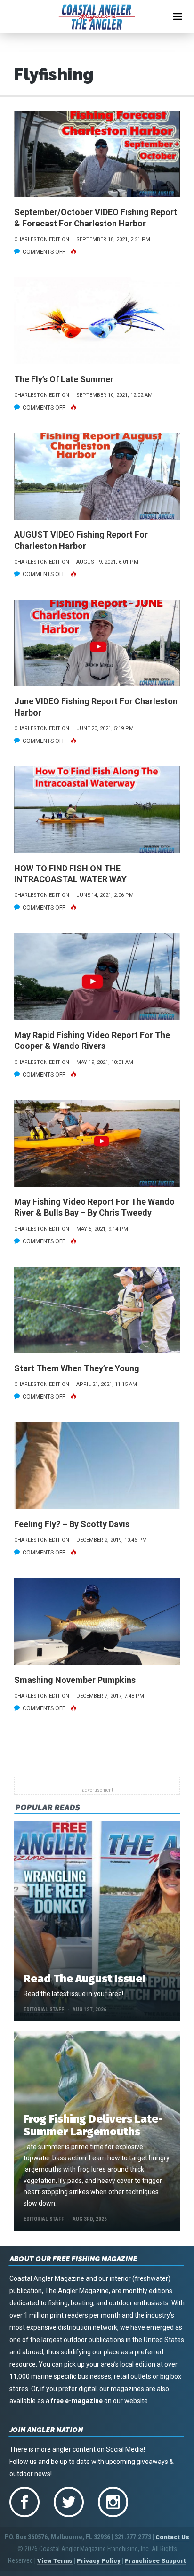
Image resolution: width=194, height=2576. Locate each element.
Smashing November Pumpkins (75, 1680)
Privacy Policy (99, 2561)
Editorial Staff (44, 2009)
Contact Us (172, 2537)
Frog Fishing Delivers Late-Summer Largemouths (93, 2125)
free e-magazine (77, 2401)
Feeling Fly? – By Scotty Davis (72, 1524)
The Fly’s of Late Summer (64, 379)
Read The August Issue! (84, 1979)
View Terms (55, 2561)
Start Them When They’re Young (77, 1368)
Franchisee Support (155, 2561)
